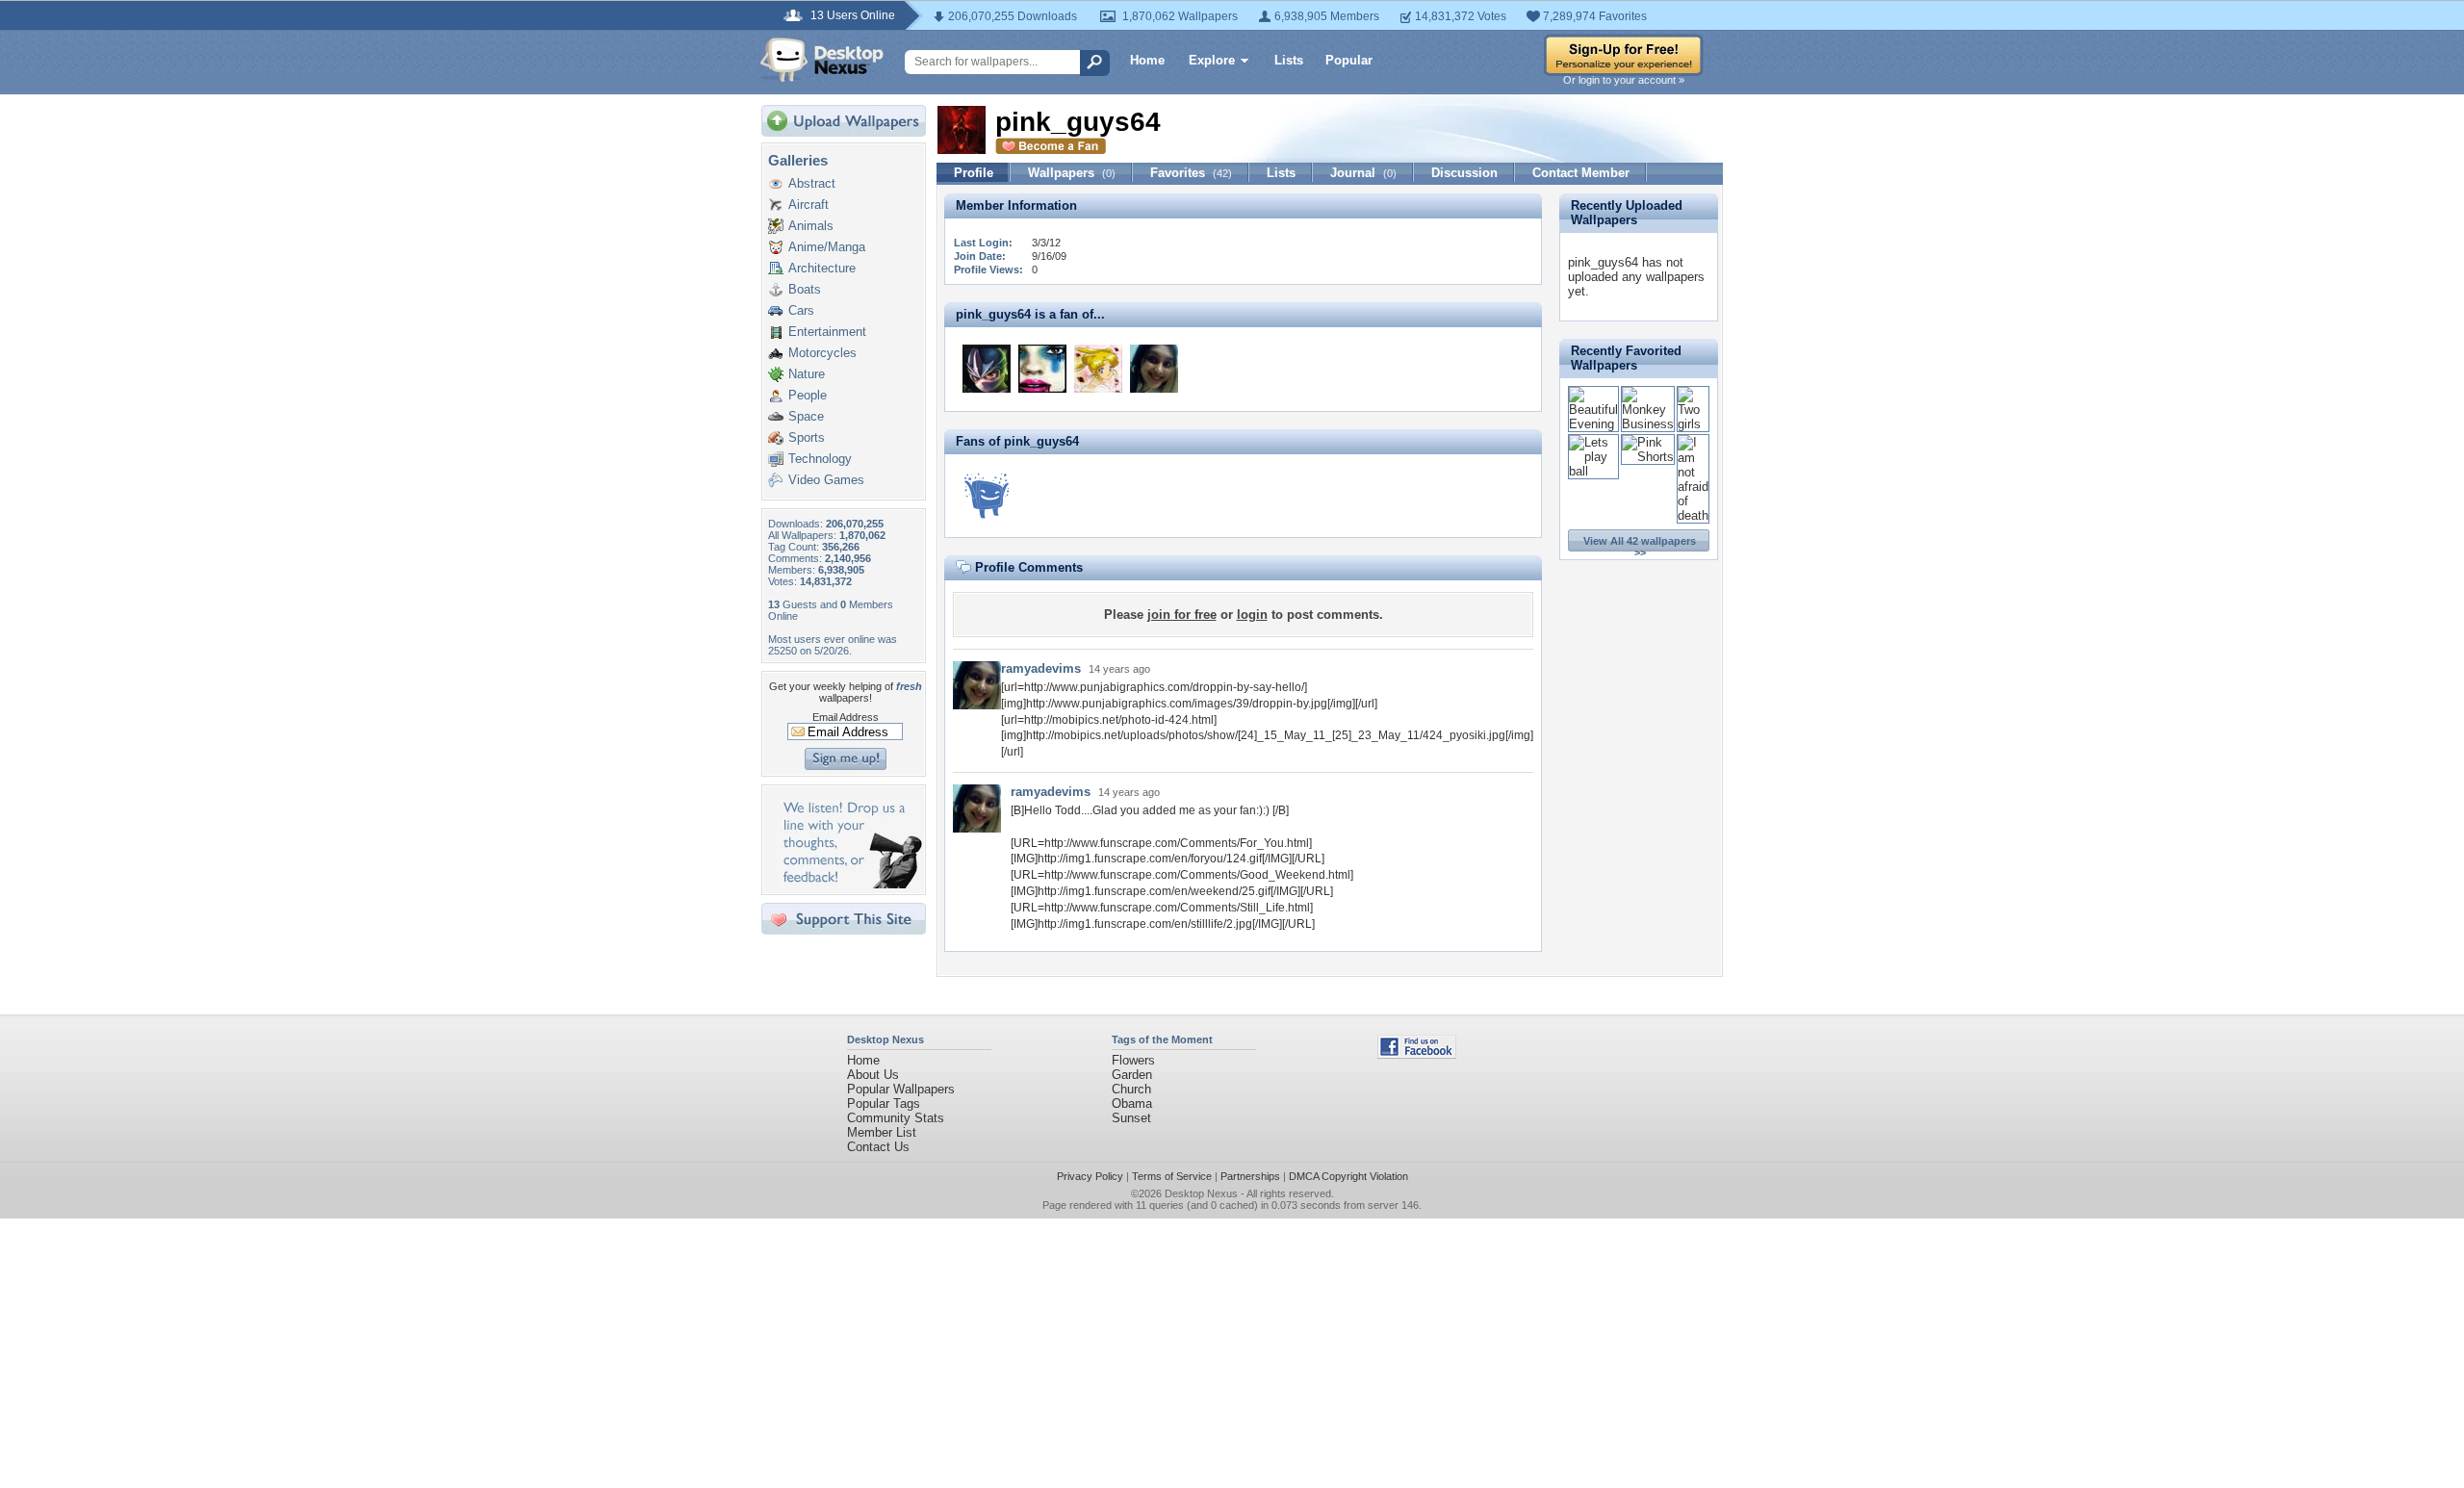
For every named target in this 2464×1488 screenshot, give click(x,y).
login (1252, 615)
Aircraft (808, 205)
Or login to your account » (1624, 80)
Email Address (846, 717)
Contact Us (878, 1147)
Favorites (1191, 173)
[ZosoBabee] (1042, 369)
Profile (974, 173)
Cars (801, 310)
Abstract (812, 183)
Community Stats (896, 1118)
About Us (873, 1075)
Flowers (1133, 1060)
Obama (1132, 1103)
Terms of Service (1172, 1176)
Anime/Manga (827, 247)
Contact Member (1581, 173)
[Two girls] (1693, 424)
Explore (1212, 60)
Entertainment (827, 332)
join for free (1182, 615)
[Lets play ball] (1593, 471)
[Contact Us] (849, 884)
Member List (882, 1132)
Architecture (822, 268)
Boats (805, 289)
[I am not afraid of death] (1693, 515)
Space (806, 416)
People (808, 395)
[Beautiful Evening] (1593, 424)
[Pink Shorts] (1648, 457)
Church (1131, 1089)
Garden (1132, 1075)
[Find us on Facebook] (1417, 1054)
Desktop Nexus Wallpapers (822, 60)
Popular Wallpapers (901, 1089)
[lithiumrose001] (987, 496)
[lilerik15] (987, 369)
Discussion (1464, 173)
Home (1147, 60)
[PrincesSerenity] (1098, 369)
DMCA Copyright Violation (1348, 1176)
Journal (1363, 173)
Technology (820, 459)
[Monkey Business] (1648, 424)
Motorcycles (822, 353)
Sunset (1131, 1118)
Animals (811, 226)
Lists (1289, 60)
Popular (1349, 60)
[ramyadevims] (1154, 369)
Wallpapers (1072, 173)
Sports (807, 437)
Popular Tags (884, 1103)
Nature (807, 374)
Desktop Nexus (1201, 1193)
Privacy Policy (1090, 1176)
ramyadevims (1041, 668)
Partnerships (1250, 1176)
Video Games (826, 480)
